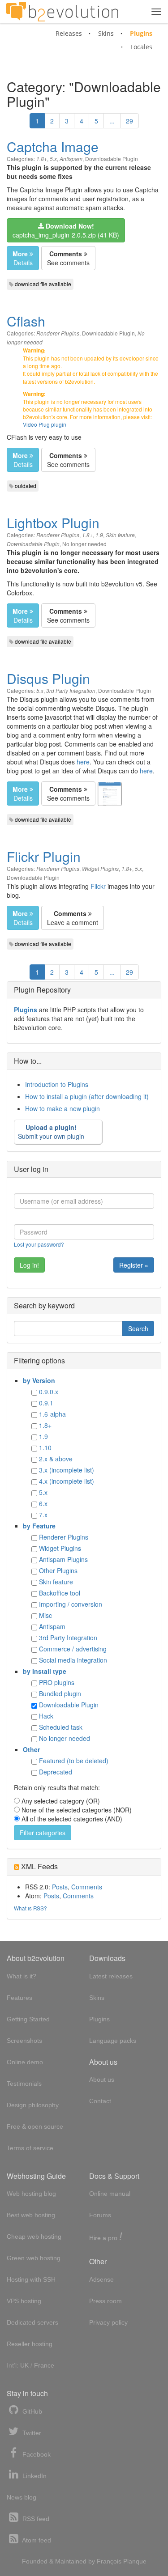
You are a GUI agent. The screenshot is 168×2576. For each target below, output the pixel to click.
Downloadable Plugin (112, 159)
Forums (100, 2215)
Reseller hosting (30, 2344)
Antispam (71, 159)
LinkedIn (34, 2476)
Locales (141, 47)
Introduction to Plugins (57, 1084)
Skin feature (120, 535)
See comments (68, 258)
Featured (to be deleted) (74, 1761)
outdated (26, 486)
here (83, 762)
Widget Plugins (100, 869)
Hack (46, 1716)
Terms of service (30, 2148)
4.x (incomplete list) (67, 1481)
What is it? (22, 1976)
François (109, 2561)
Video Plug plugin (45, 424)
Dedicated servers (32, 2322)
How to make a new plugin (62, 1108)
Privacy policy (108, 2322)
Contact (100, 2101)
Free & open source (35, 2126)
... (112, 121)
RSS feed (35, 2519)
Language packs (113, 2041)
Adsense (101, 2279)
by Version (39, 1380)
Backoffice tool (60, 1593)
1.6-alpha (52, 1414)
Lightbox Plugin (53, 523)
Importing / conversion (71, 1604)
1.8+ (42, 159)
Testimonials (24, 2084)
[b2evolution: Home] (62, 12)
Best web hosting (31, 2215)
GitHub (31, 2411)
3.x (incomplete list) (67, 1470)
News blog (22, 2497)
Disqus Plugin (48, 678)
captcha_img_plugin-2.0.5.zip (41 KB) (66, 230)
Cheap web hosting (34, 2236)
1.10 (45, 1447)
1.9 (99, 535)
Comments (87, 1887)
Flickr (98, 886)
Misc (45, 1615)
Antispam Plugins (63, 1559)
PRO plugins (57, 1682)
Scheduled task (61, 1727)
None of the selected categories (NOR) (77, 1810)
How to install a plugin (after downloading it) (87, 1096)
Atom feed (36, 2540)
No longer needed (84, 544)
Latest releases (111, 1976)
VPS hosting (24, 2301)
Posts (60, 1887)
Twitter (31, 2433)
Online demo (25, 2062)
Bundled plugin (60, 1693)
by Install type (45, 1671)
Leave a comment (73, 918)
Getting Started (28, 2019)
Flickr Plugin (44, 856)
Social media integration (73, 1660)
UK (24, 2365)
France (44, 2365)
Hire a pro (106, 2237)
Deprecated (56, 1772)
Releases (69, 33)
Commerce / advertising (73, 1649)
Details (23, 258)
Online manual (110, 2194)
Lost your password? (39, 1244)
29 (129, 121)
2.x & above (56, 1459)
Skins (106, 33)
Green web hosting (34, 2258)
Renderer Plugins (58, 333)
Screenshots (24, 2041)
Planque (135, 2561)
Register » (134, 1265)
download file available (43, 284)
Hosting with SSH (31, 2279)
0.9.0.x (49, 1392)
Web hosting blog (31, 2194)
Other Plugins (58, 1570)
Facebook (36, 2454)
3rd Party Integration (71, 691)
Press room (106, 2301)
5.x (53, 159)
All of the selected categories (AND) (72, 1819)
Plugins (141, 33)
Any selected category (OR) (61, 1801)
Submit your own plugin (51, 1132)
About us (102, 2079)
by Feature (39, 1526)
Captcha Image (53, 146)
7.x (43, 1515)
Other (31, 1749)
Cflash (26, 321)
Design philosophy (33, 2105)
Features (19, 1998)
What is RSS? (30, 1908)
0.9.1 (46, 1403)
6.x (43, 1503)
